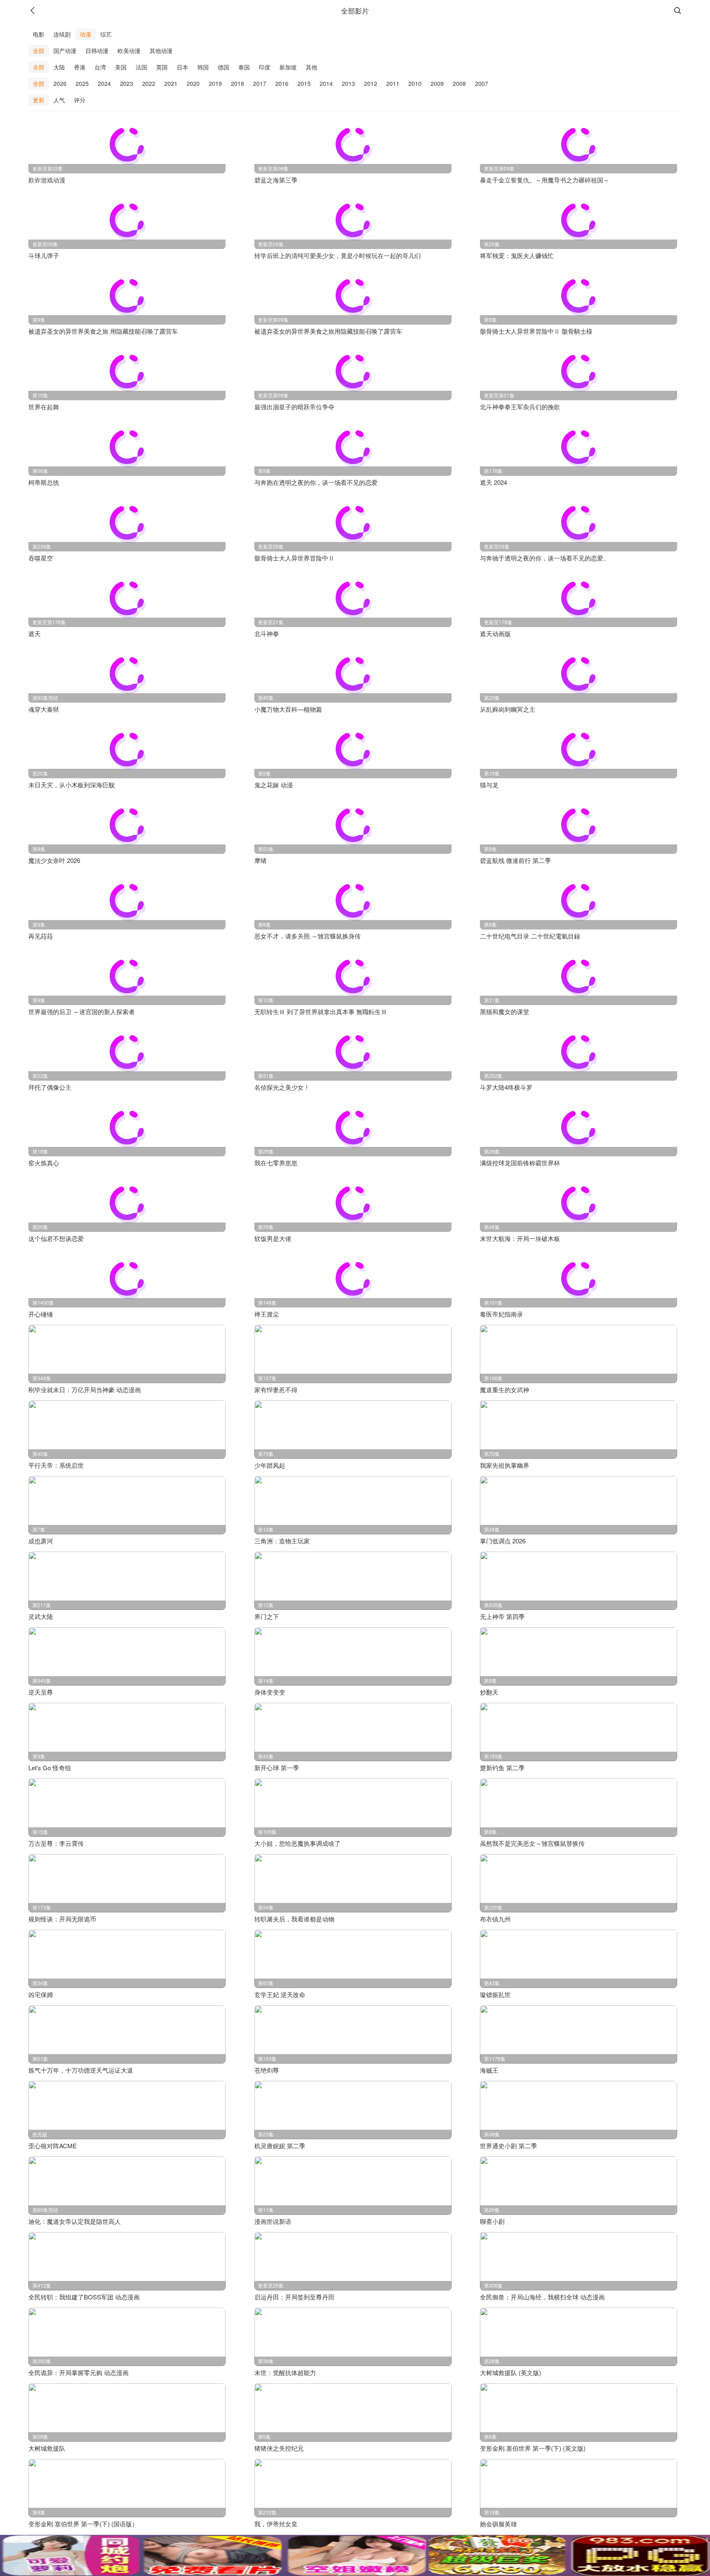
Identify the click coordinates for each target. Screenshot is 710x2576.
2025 (82, 83)
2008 (459, 83)
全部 (39, 51)
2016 (282, 83)
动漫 (85, 34)
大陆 (59, 67)
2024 (104, 83)
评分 (80, 100)
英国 (162, 67)
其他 (311, 67)
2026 (60, 83)
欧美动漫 (129, 51)
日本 (182, 67)
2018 (237, 83)
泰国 (244, 67)
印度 (265, 67)
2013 (348, 83)
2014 (326, 83)
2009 (437, 83)
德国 (224, 67)
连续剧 (62, 34)
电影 (39, 34)
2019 (215, 83)
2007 (482, 83)
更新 (39, 100)
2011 (393, 83)
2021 (171, 83)
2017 (260, 83)
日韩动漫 (97, 51)
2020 (193, 83)
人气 (59, 100)
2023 (127, 83)
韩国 (203, 67)
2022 (149, 83)
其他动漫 (161, 51)
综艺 (106, 34)
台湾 (100, 67)
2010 (415, 83)
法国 (141, 67)
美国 (121, 67)
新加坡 (288, 67)
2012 (371, 83)
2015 (304, 83)
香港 (80, 67)
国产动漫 (65, 51)
